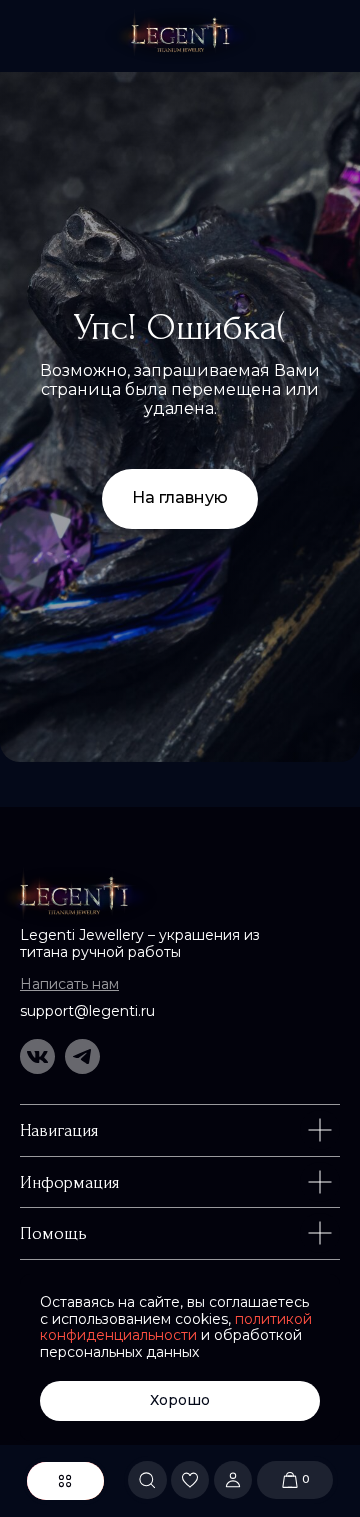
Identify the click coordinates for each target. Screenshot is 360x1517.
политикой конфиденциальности (176, 1327)
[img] (180, 36)
